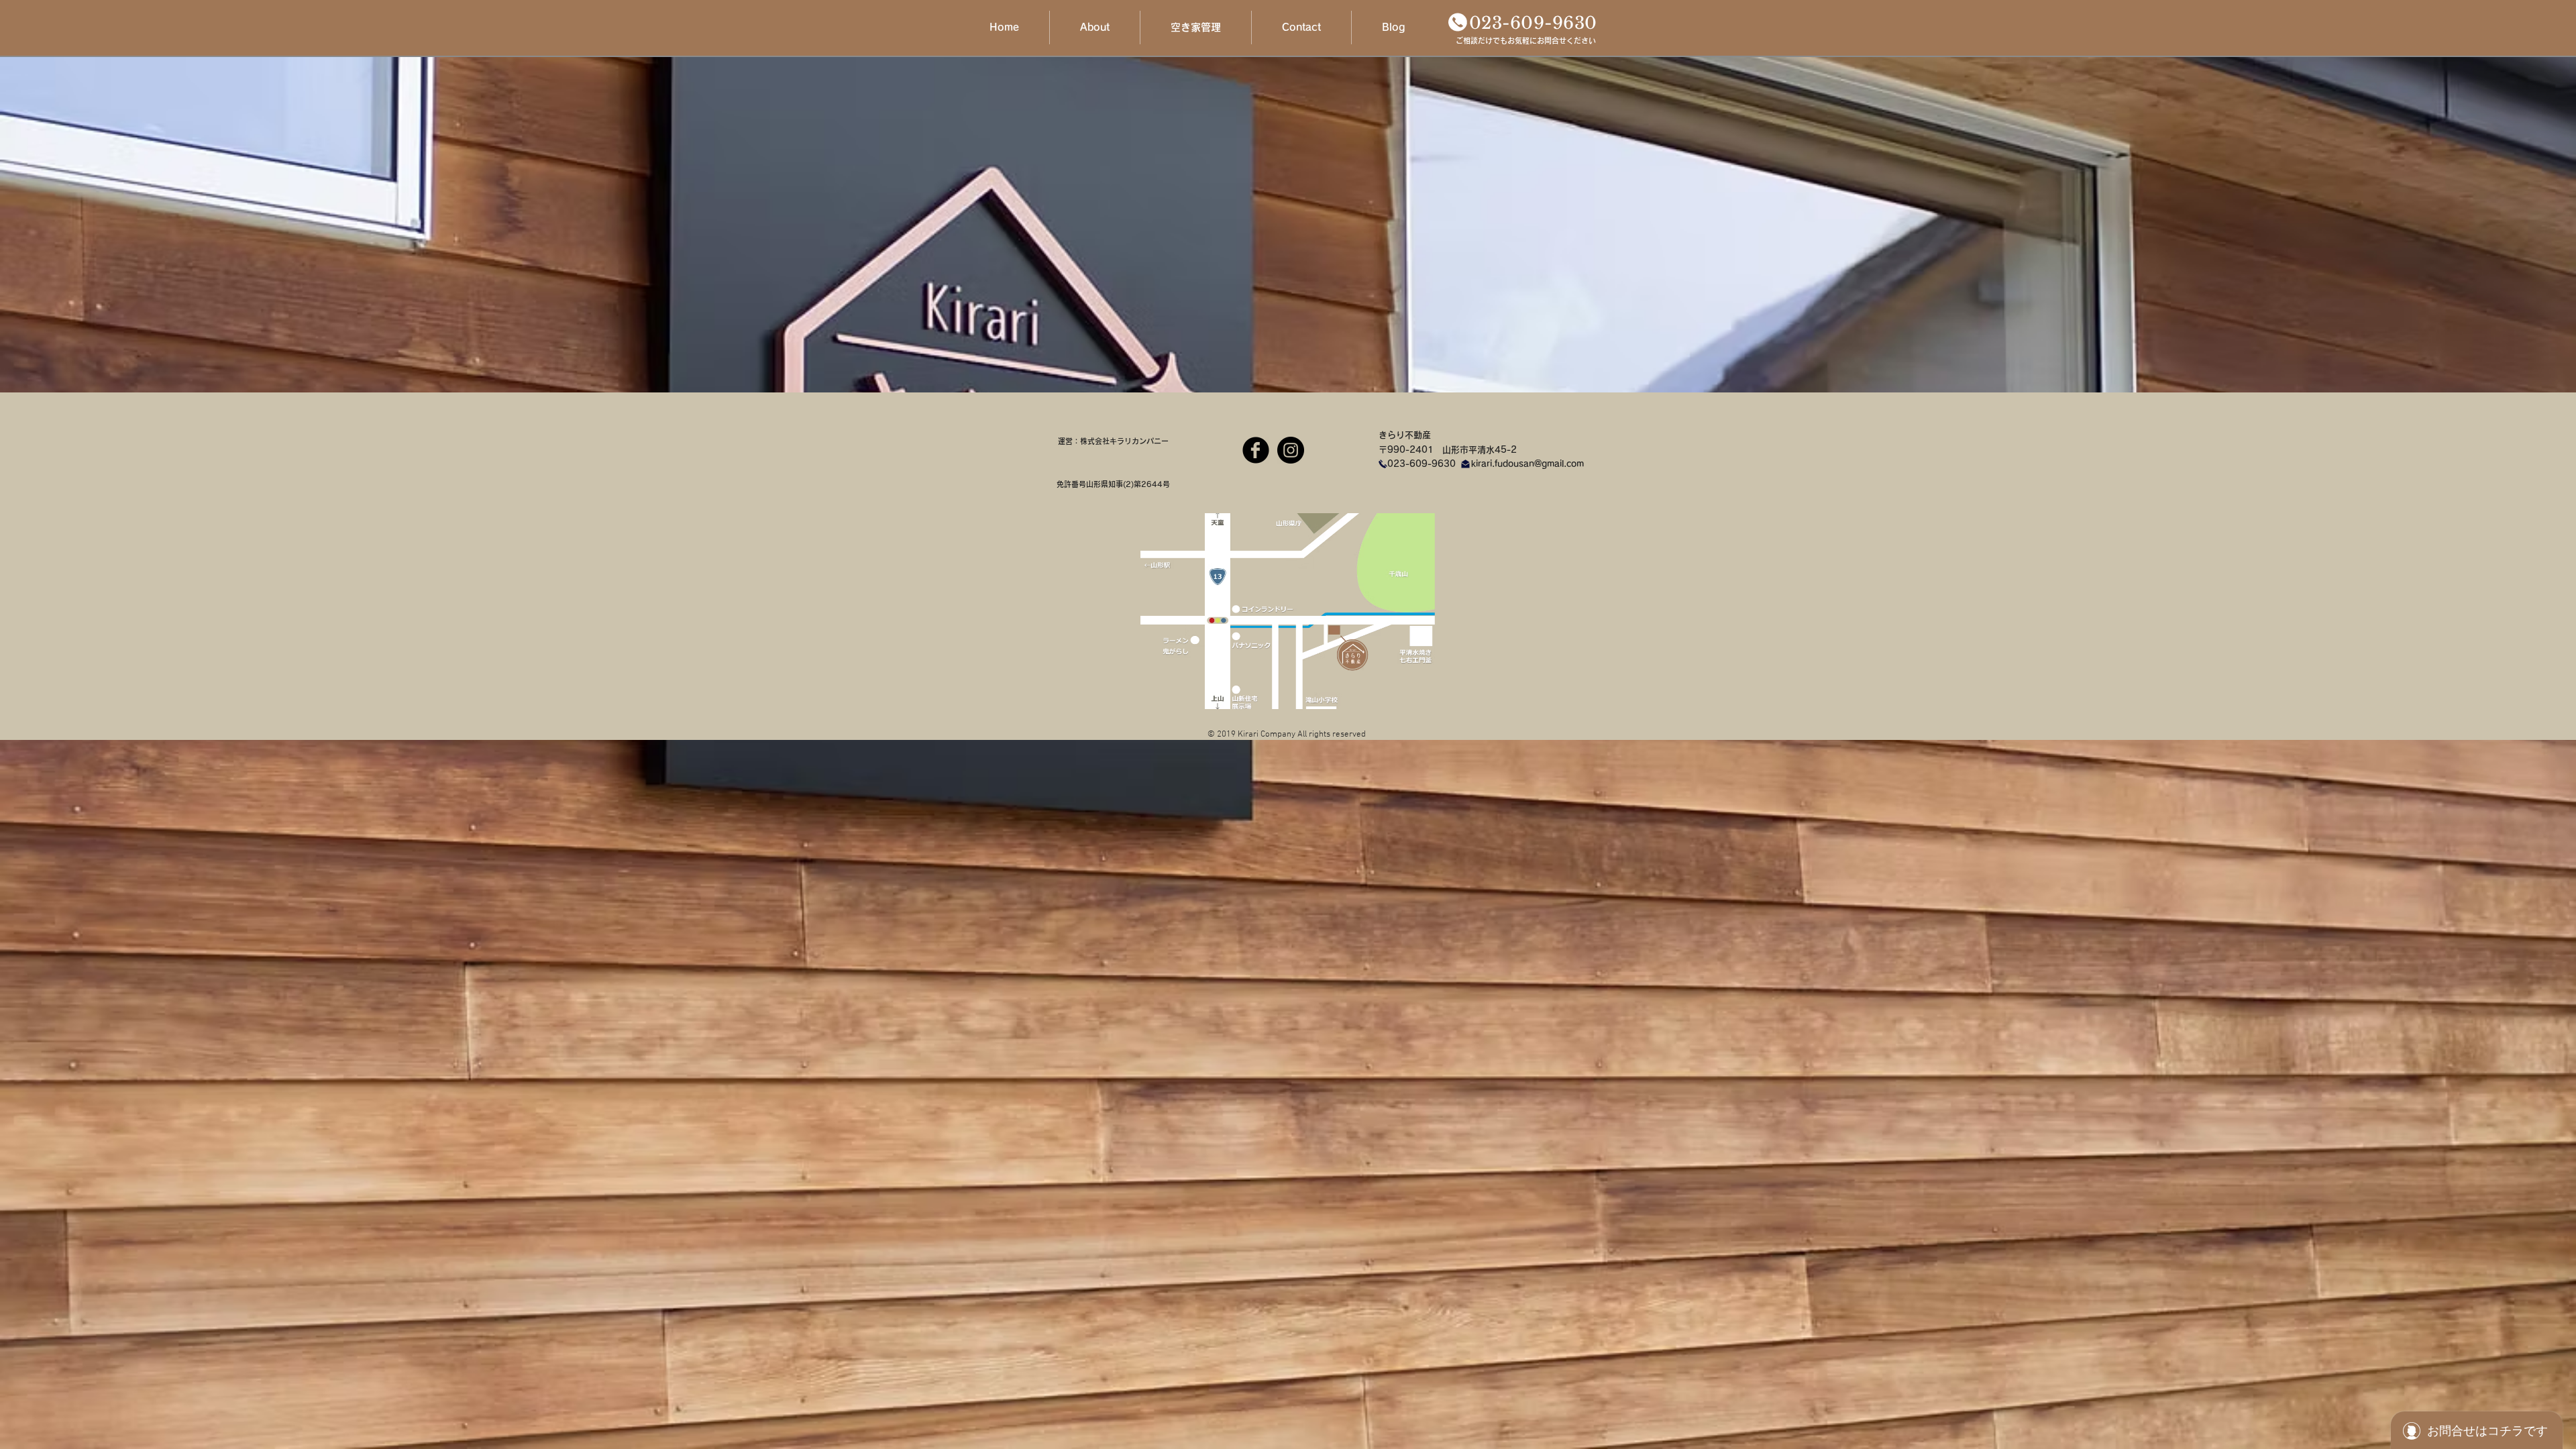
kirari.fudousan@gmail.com (1527, 464)
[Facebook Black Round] (1256, 450)
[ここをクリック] (1458, 22)
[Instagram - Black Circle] (1291, 450)
